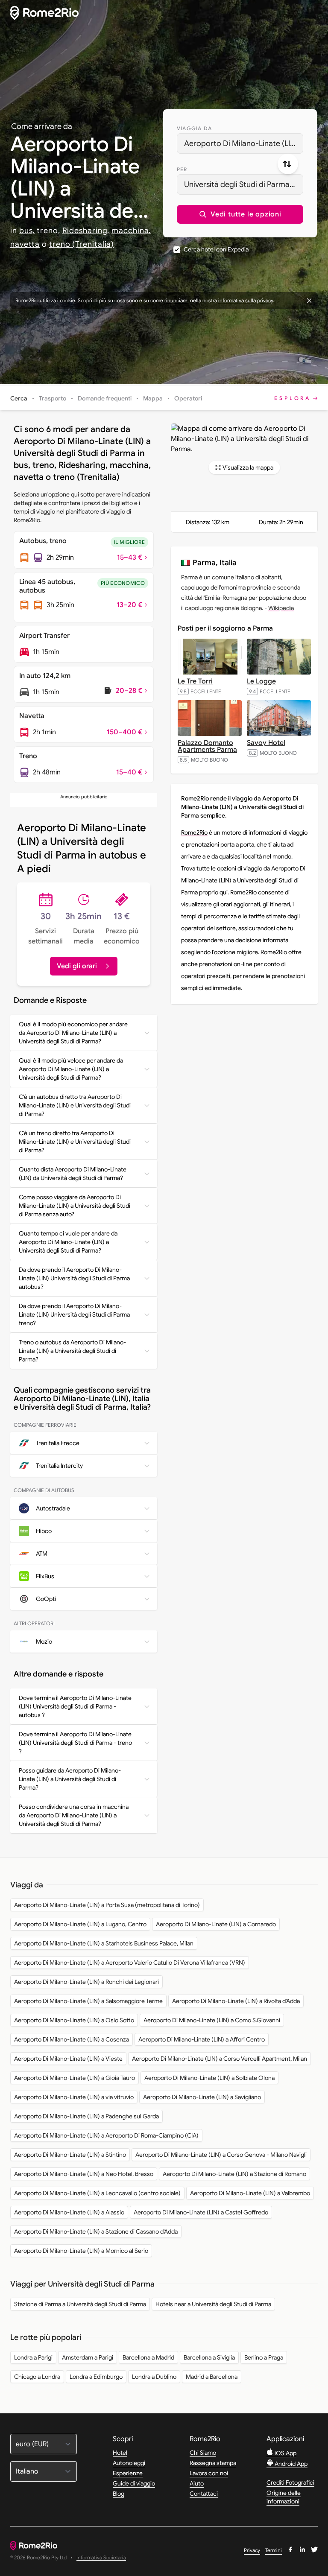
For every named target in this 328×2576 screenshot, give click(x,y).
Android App (290, 2464)
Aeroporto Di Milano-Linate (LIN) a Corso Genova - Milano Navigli (221, 2155)
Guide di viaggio (134, 2483)
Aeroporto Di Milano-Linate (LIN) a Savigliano (202, 2097)
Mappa (153, 398)
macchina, (131, 231)
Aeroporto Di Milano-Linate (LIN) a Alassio (69, 2212)
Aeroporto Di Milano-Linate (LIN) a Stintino (70, 2155)
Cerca (19, 398)
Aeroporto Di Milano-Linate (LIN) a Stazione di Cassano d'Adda (96, 2231)
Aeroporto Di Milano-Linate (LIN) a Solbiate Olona (209, 2078)
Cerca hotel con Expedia (216, 249)
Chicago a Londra (37, 2377)
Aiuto (197, 2483)
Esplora (293, 398)
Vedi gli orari (77, 966)
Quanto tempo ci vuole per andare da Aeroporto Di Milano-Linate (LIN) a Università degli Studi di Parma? (68, 1242)
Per (182, 169)
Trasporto (53, 398)
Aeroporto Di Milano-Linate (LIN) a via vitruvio (74, 2097)
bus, (27, 231)
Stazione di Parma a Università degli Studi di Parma (80, 2304)
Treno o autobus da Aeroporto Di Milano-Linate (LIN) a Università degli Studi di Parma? (72, 1351)
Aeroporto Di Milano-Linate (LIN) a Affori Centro (202, 2039)
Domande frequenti (105, 398)
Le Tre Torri (195, 681)
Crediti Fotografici (290, 2483)
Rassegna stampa (213, 2463)
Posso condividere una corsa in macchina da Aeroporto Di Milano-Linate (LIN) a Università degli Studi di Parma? (74, 1815)
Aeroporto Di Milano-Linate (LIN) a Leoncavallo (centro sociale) (97, 2193)
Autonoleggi (129, 2463)
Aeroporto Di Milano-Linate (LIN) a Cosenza (72, 2039)
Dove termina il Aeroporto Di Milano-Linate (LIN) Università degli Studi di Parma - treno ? (75, 1743)
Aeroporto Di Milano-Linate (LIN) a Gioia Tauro (75, 2078)
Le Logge (261, 681)
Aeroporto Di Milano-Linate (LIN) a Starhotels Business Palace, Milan (104, 1943)
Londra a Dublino (154, 2377)
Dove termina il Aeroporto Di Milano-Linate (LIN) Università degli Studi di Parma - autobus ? (75, 1706)
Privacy (252, 2550)
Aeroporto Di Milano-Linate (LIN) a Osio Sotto (74, 2020)
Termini (274, 2550)
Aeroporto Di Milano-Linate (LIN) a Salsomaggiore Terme (88, 2001)
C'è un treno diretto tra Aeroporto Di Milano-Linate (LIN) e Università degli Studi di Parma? (75, 1142)
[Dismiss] (309, 301)
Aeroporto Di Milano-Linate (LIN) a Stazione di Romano (234, 2174)
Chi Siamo (203, 2453)
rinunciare (176, 300)
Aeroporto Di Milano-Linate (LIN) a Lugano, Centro (80, 1924)
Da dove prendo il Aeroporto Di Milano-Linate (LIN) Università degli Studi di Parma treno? (74, 1314)
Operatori (188, 398)
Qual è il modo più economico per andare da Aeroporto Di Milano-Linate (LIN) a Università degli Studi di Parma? (73, 1033)
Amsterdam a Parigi (88, 2357)
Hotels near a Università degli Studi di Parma (213, 2304)
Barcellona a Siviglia (209, 2357)
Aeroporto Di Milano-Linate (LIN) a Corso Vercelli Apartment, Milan (220, 2059)
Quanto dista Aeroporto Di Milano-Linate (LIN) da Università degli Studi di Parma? (73, 1174)
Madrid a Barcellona (212, 2377)
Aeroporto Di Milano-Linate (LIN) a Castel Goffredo (201, 2212)
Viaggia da (194, 128)
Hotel (120, 2453)
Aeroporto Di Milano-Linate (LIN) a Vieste (68, 2059)
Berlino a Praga (264, 2357)
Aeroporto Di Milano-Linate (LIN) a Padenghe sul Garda (86, 2116)
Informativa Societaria (101, 2558)
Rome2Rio (194, 832)
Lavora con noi (209, 2473)
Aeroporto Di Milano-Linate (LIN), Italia (244, 143)
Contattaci (204, 2494)
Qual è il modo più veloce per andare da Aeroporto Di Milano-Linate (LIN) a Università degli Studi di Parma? (71, 1069)
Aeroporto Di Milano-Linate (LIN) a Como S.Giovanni (212, 2020)
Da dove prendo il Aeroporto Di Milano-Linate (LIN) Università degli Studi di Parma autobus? (74, 1278)
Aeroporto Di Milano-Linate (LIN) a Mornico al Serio (81, 2251)
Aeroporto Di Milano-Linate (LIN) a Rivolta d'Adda (236, 2001)
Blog (119, 2494)
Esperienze (128, 2473)
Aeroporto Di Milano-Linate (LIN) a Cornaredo (216, 1924)
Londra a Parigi (33, 2357)
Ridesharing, (86, 231)
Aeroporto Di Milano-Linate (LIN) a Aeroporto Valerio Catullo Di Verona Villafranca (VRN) (130, 1963)
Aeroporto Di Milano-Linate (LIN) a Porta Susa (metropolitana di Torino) (107, 1905)
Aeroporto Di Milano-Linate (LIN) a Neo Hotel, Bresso (84, 2174)
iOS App (285, 2453)
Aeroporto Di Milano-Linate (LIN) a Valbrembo (250, 2193)
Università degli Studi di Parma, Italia (244, 184)
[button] (240, 214)
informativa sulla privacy (246, 300)
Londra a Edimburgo (96, 2377)
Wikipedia (281, 608)
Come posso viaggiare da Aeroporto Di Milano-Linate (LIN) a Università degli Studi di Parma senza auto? (75, 1206)
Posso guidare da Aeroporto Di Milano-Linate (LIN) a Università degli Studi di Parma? (70, 1779)
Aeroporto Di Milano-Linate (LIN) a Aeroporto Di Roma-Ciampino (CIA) (106, 2135)
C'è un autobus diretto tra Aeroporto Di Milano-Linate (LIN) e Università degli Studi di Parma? (75, 1105)
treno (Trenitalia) (82, 244)
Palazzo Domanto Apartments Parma (207, 746)
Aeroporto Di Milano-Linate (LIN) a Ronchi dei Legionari (86, 1982)
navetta (25, 244)
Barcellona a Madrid (148, 2357)
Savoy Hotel (266, 743)
